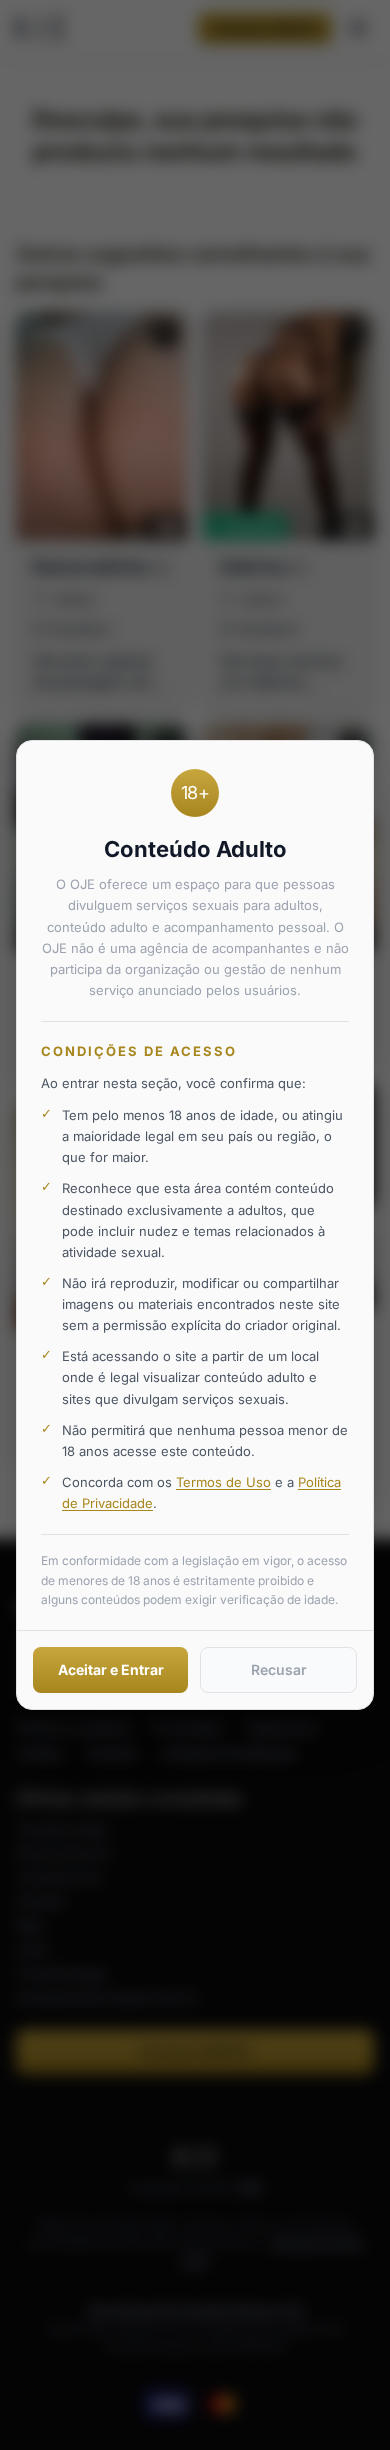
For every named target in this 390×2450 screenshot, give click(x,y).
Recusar (279, 1669)
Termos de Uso (223, 1482)
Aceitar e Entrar (111, 1669)
